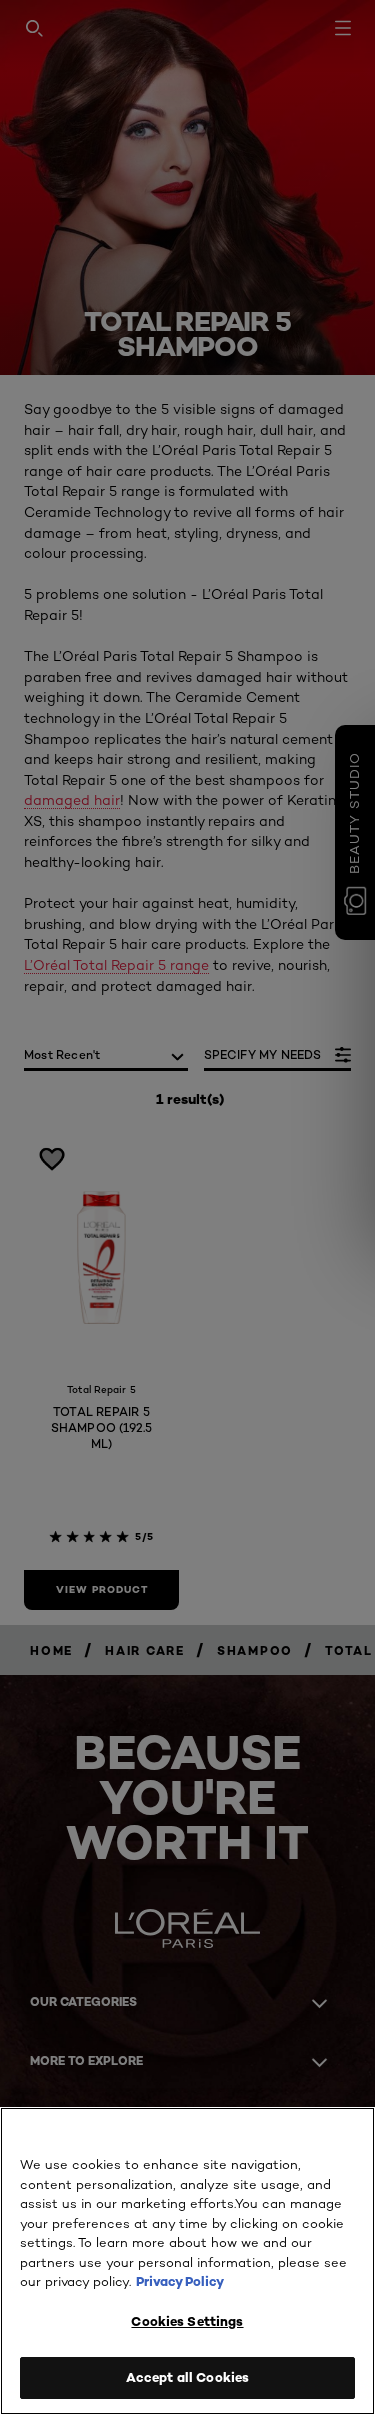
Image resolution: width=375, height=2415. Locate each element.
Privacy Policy (180, 2281)
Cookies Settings (187, 2321)
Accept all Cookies (187, 2377)
